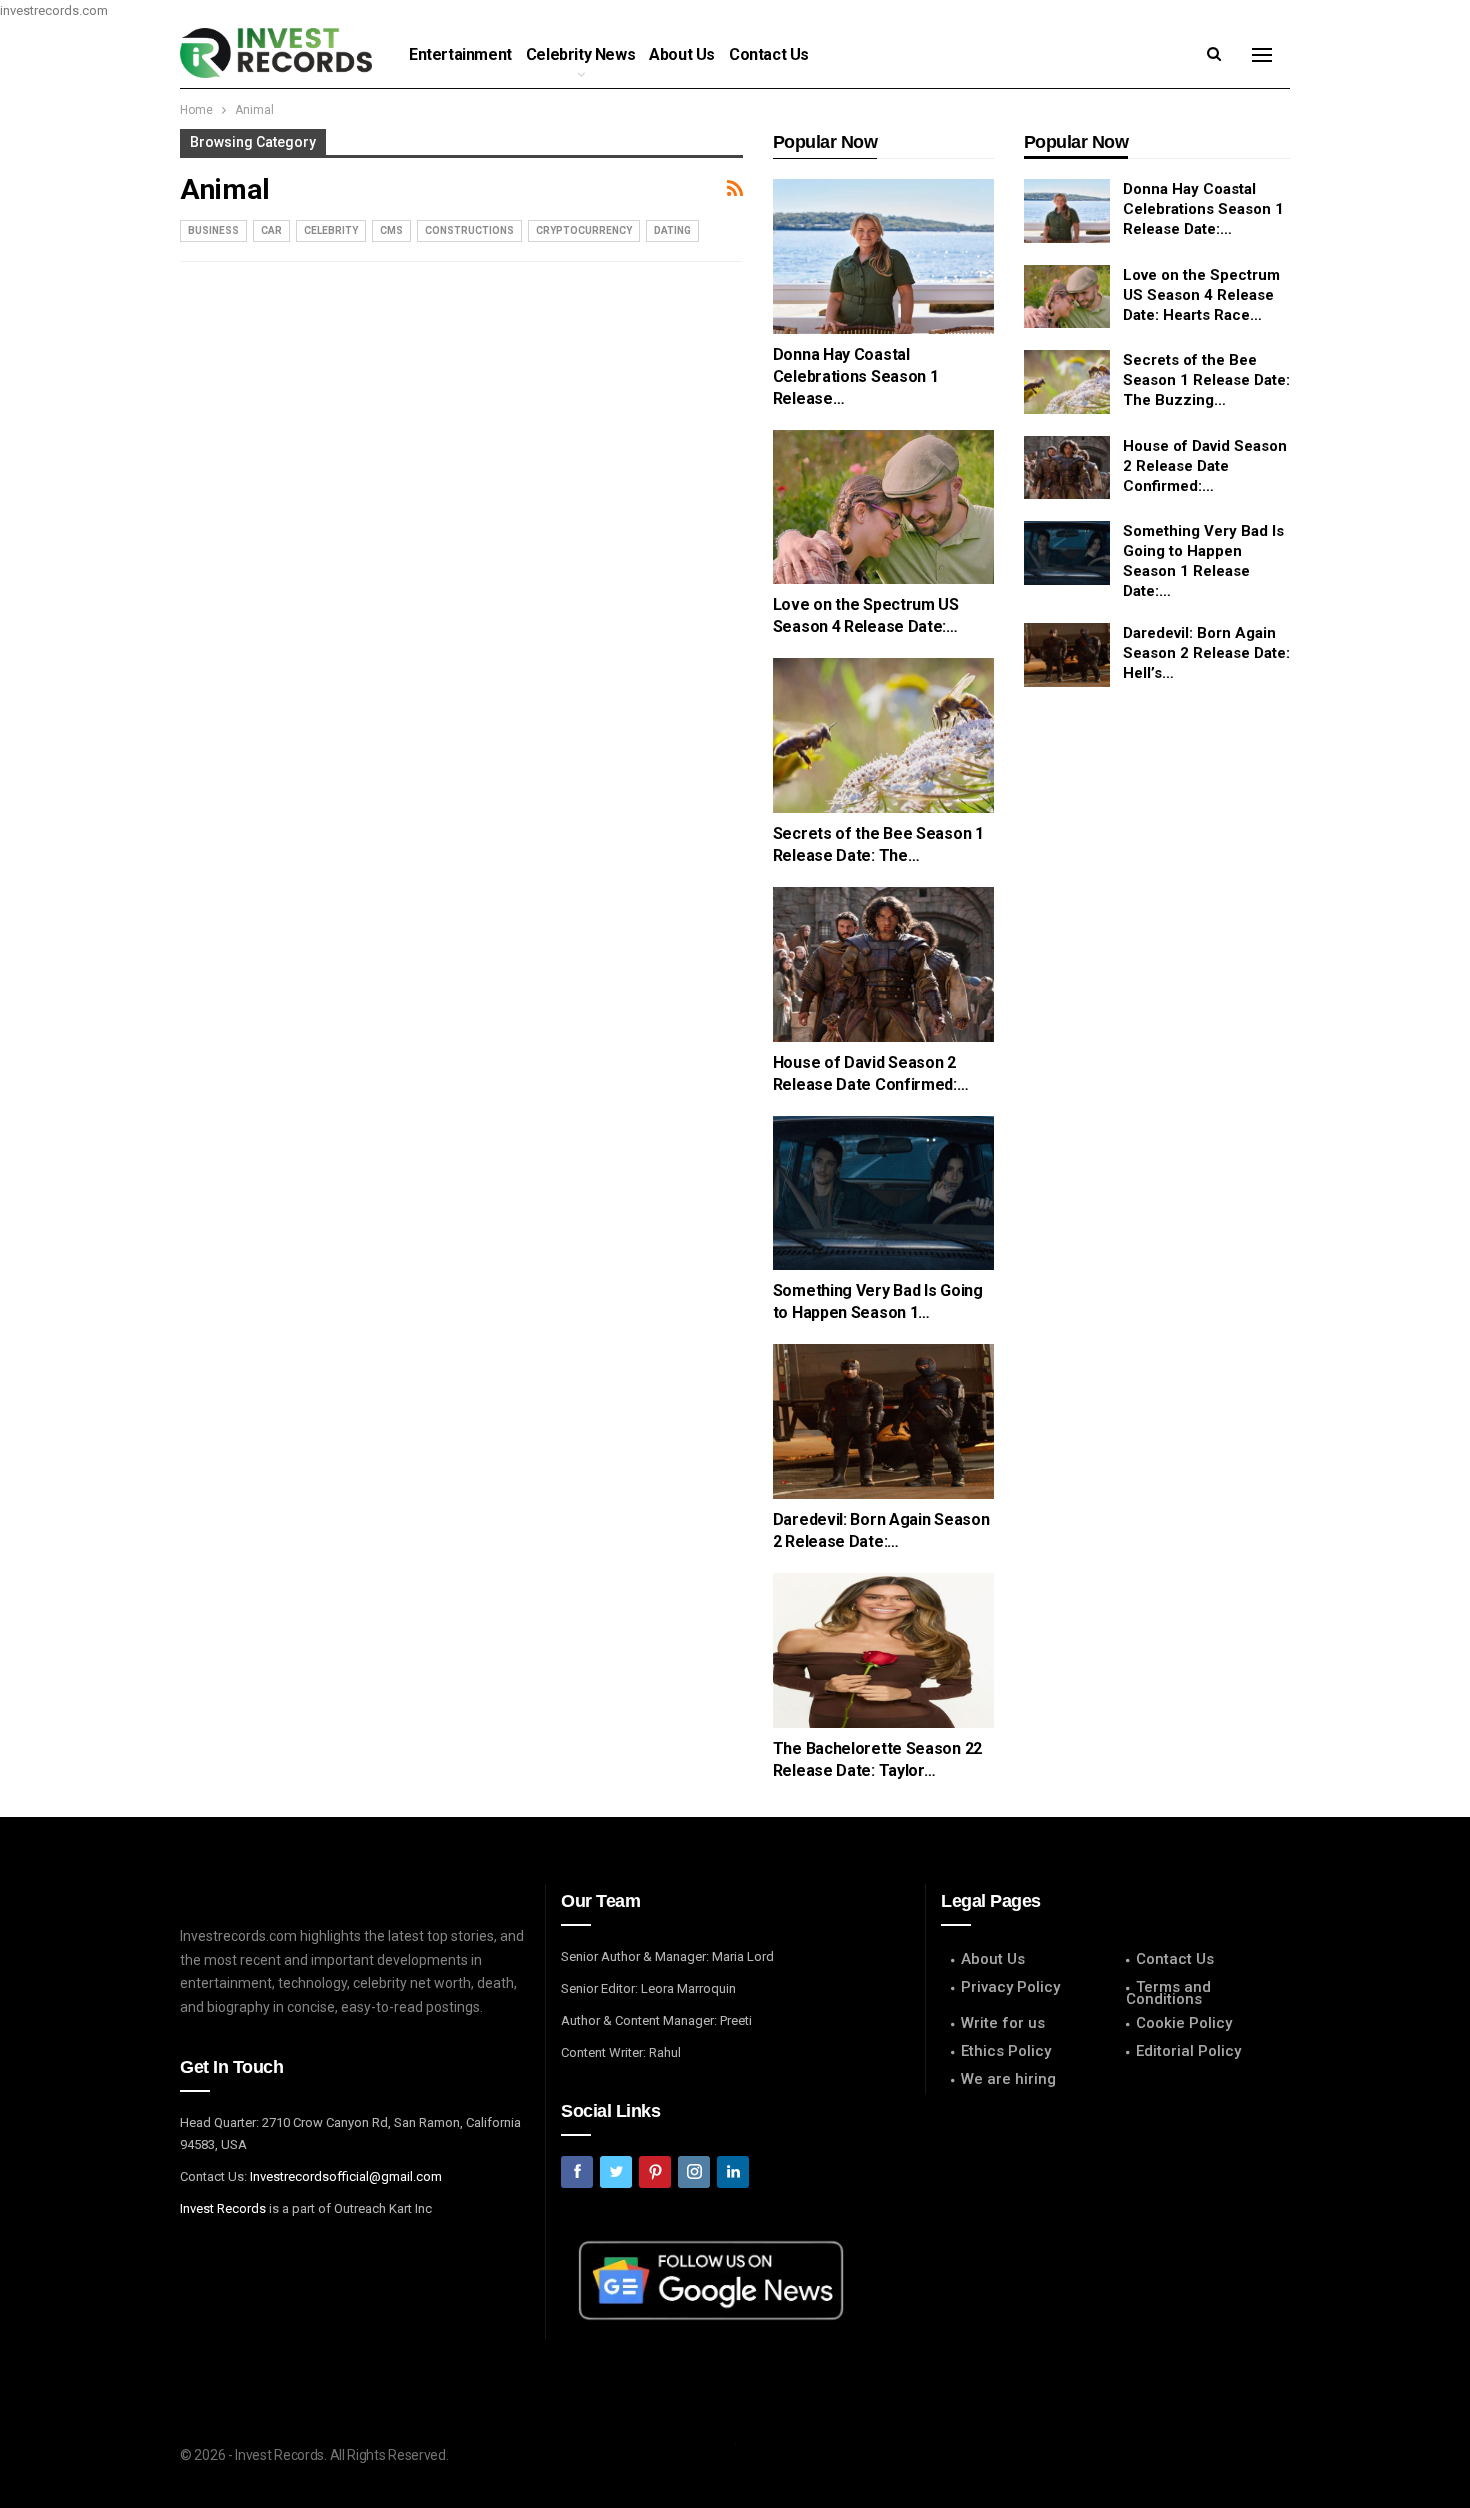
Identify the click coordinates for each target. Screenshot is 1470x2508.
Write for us (1003, 2023)
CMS (391, 230)
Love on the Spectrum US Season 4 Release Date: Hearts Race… (1201, 295)
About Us (682, 54)
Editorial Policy (1188, 2051)
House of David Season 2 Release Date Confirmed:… (1205, 466)
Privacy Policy (1010, 1987)
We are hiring (1008, 2079)
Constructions (469, 230)
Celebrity (331, 230)
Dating (672, 230)
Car (271, 230)
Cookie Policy (1184, 2023)
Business (213, 230)
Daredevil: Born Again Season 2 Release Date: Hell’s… (1206, 653)
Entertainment (460, 54)
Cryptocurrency (584, 230)
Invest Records (223, 2208)
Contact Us (769, 54)
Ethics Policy (1006, 2051)
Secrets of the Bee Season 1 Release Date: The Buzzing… (1206, 380)
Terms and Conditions (1168, 1993)
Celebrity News (580, 54)
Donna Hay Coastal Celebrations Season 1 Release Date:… (1203, 209)
